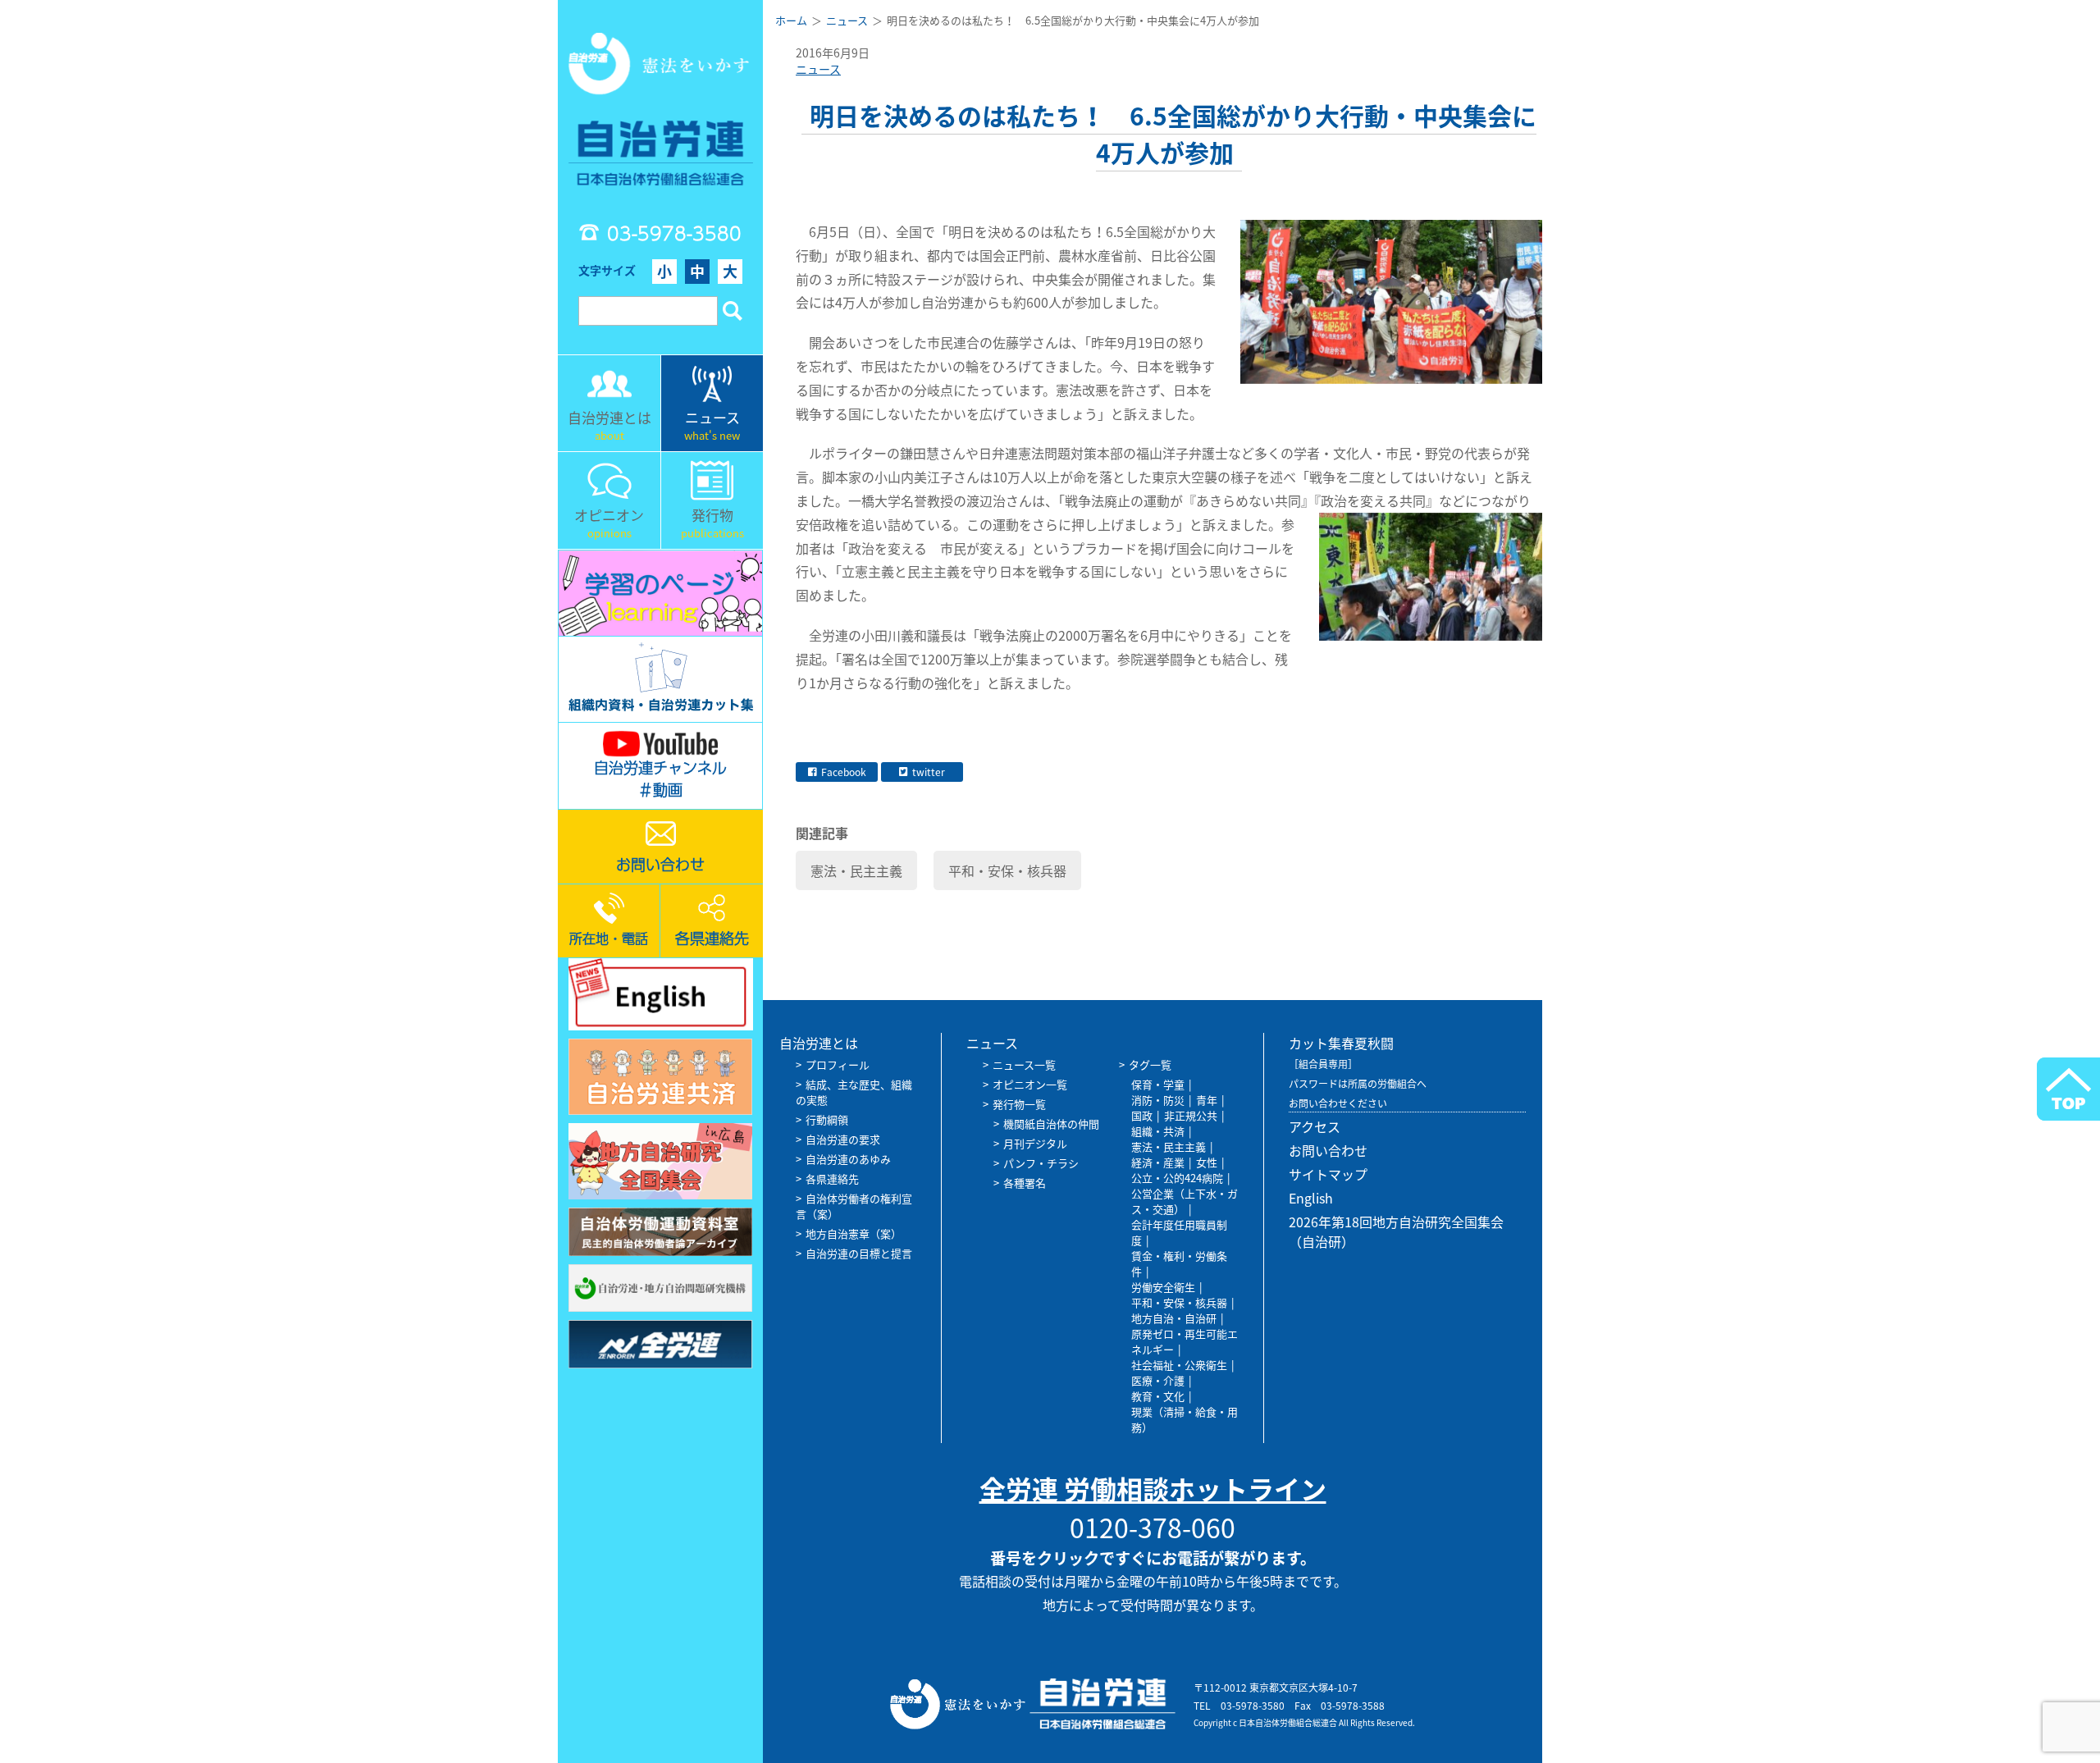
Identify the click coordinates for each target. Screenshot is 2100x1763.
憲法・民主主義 (856, 870)
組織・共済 (1158, 1131)
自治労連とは (819, 1043)
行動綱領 (827, 1119)
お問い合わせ (1328, 1150)
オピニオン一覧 (1030, 1084)
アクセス (1315, 1126)
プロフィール (838, 1064)
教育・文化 (1158, 1396)
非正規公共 (1191, 1115)
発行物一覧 (1019, 1104)
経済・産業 (1158, 1162)
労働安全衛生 (1163, 1287)
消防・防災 (1158, 1100)
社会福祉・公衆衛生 (1179, 1365)
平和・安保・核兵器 (1007, 870)
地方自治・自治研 (1174, 1318)
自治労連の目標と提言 (859, 1253)
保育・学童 (1158, 1084)
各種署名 (1025, 1183)
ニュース (818, 69)
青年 (1207, 1100)
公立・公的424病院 (1177, 1178)
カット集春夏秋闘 (1341, 1043)
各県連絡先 (832, 1178)
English (1311, 1198)
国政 (1142, 1115)
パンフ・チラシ (1041, 1163)
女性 (1207, 1162)
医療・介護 (1158, 1380)
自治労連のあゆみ (848, 1159)
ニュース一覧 (1024, 1064)
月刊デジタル (1035, 1143)
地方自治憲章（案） (854, 1233)
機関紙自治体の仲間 (1051, 1124)
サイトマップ (1328, 1174)
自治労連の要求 (843, 1139)
